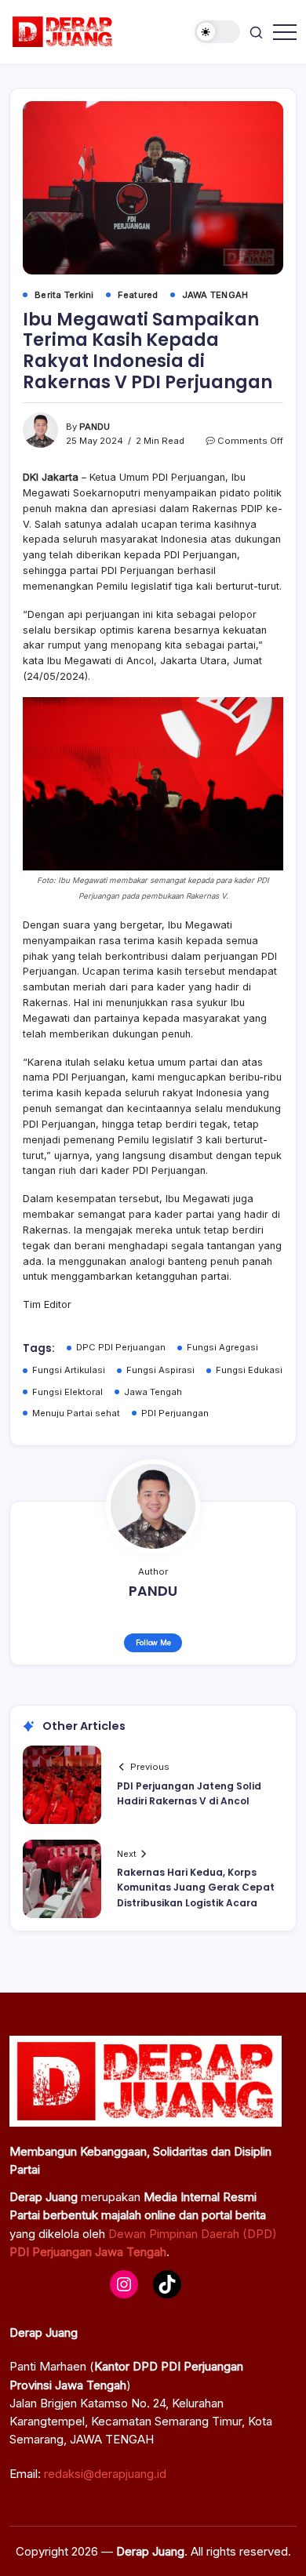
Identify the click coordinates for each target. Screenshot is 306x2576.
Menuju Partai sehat (76, 1413)
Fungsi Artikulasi (69, 1370)
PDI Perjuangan (175, 1413)
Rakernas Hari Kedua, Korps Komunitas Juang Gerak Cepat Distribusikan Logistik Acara (196, 1887)
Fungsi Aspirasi (160, 1370)
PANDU (95, 427)
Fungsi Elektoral (67, 1392)
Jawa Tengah (153, 1392)
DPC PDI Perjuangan (121, 1347)
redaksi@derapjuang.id (105, 2474)
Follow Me (153, 1642)
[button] (217, 32)
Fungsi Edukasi (249, 1370)
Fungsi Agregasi (222, 1347)
